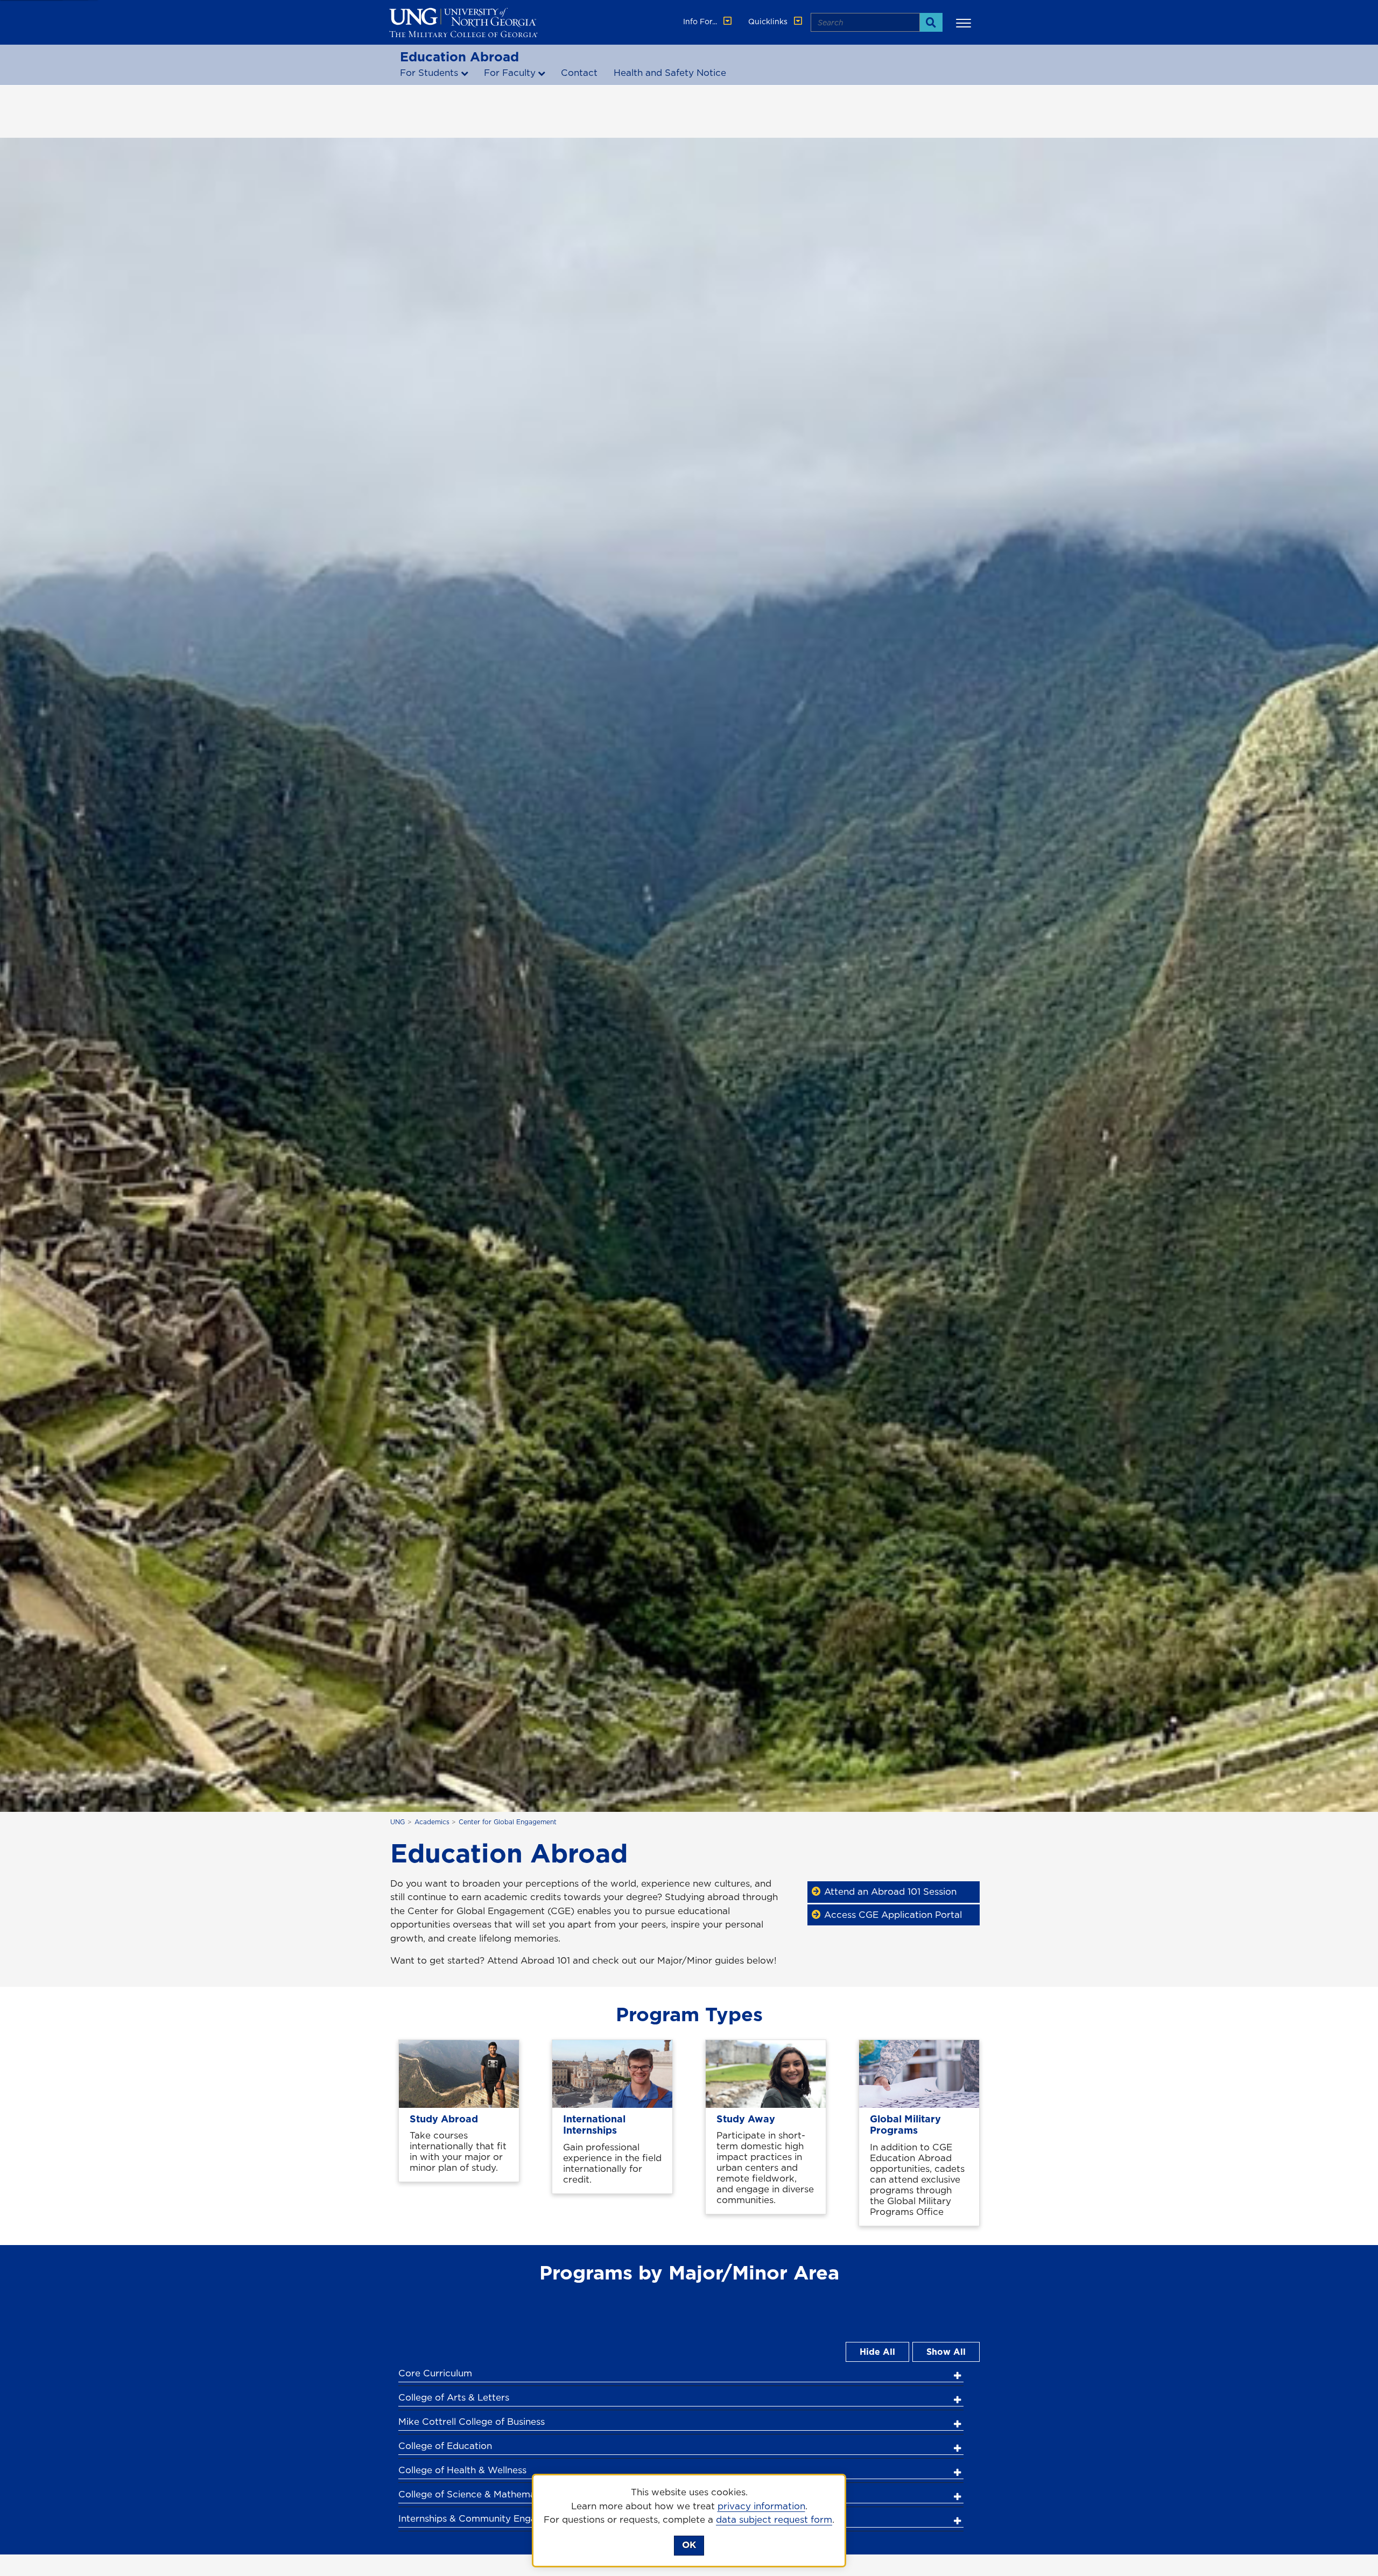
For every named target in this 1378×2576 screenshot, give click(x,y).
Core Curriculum (435, 2373)
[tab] (681, 2372)
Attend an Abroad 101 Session (890, 1892)
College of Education (445, 2446)
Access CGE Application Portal (893, 1915)
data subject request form (774, 2519)
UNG (398, 1822)
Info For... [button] (701, 22)
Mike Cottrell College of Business (472, 2422)
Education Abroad (459, 57)
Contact (579, 73)
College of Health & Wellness (462, 2470)
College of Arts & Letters (454, 2397)
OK (689, 2545)
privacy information (761, 2506)
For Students (429, 73)
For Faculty (510, 73)
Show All (946, 2352)
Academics (432, 1822)
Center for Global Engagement (508, 1822)
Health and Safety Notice (670, 73)
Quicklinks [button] (769, 22)
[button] (965, 23)
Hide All (877, 2352)
